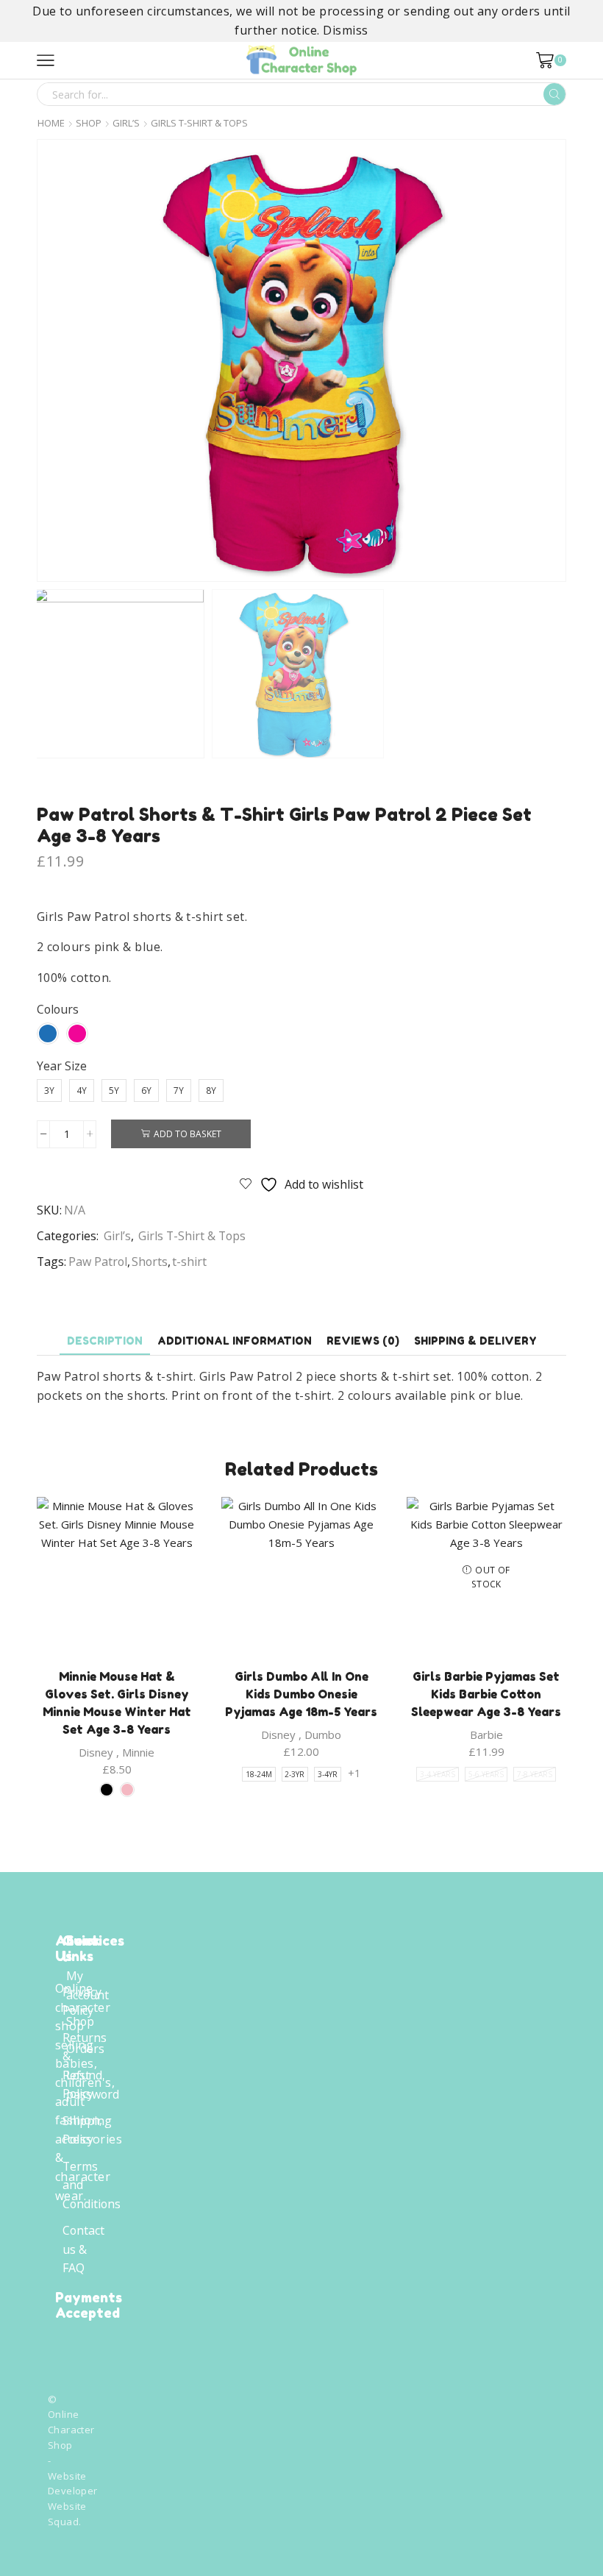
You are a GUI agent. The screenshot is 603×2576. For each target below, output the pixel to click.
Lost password (93, 2085)
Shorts (150, 1262)
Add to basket (188, 1134)
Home (51, 123)
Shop (89, 123)
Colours (58, 1009)
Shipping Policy (87, 2130)
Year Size (62, 1066)
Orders (85, 2049)
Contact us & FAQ (83, 2249)
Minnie (138, 1752)
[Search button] (554, 94)
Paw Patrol (98, 1262)
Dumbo (323, 1734)
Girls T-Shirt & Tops (199, 123)
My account (88, 1985)
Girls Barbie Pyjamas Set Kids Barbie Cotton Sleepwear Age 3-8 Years (486, 1694)
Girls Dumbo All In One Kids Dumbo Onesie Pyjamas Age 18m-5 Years (301, 1694)
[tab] (105, 1341)
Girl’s (126, 123)
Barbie (486, 1734)
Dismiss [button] (345, 30)
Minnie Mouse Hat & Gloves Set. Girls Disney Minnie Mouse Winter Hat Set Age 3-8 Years (117, 1703)
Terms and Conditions (92, 2185)
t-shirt (189, 1262)
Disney (96, 1752)
